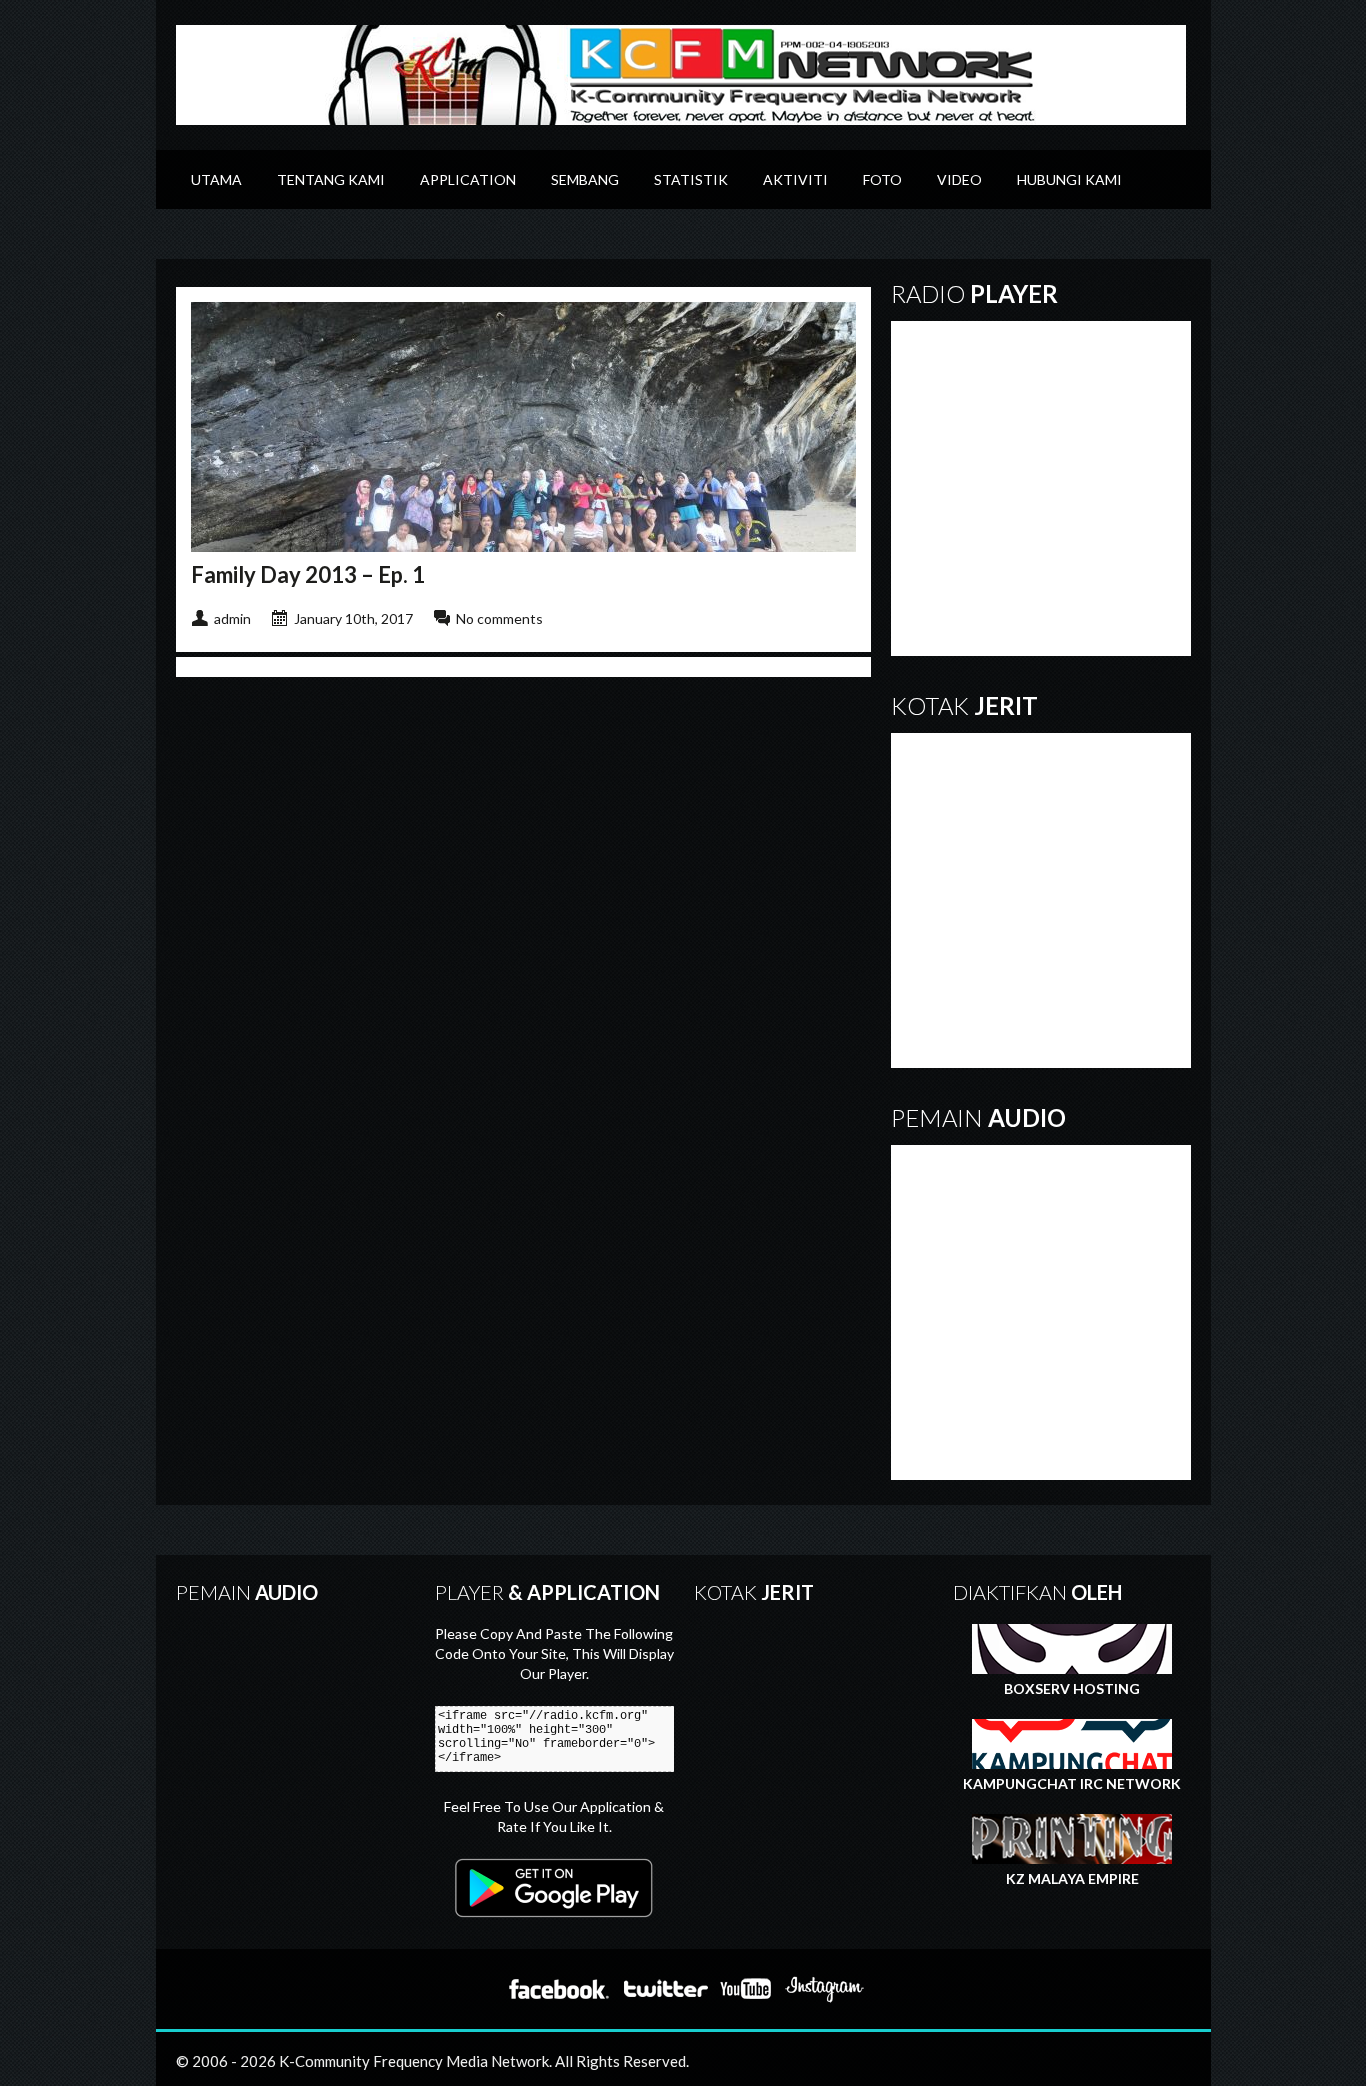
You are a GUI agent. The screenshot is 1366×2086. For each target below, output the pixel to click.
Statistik (691, 179)
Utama (216, 179)
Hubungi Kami (1069, 179)
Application (468, 179)
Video (959, 179)
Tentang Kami (331, 179)
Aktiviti (795, 179)
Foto (882, 179)
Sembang (585, 179)
